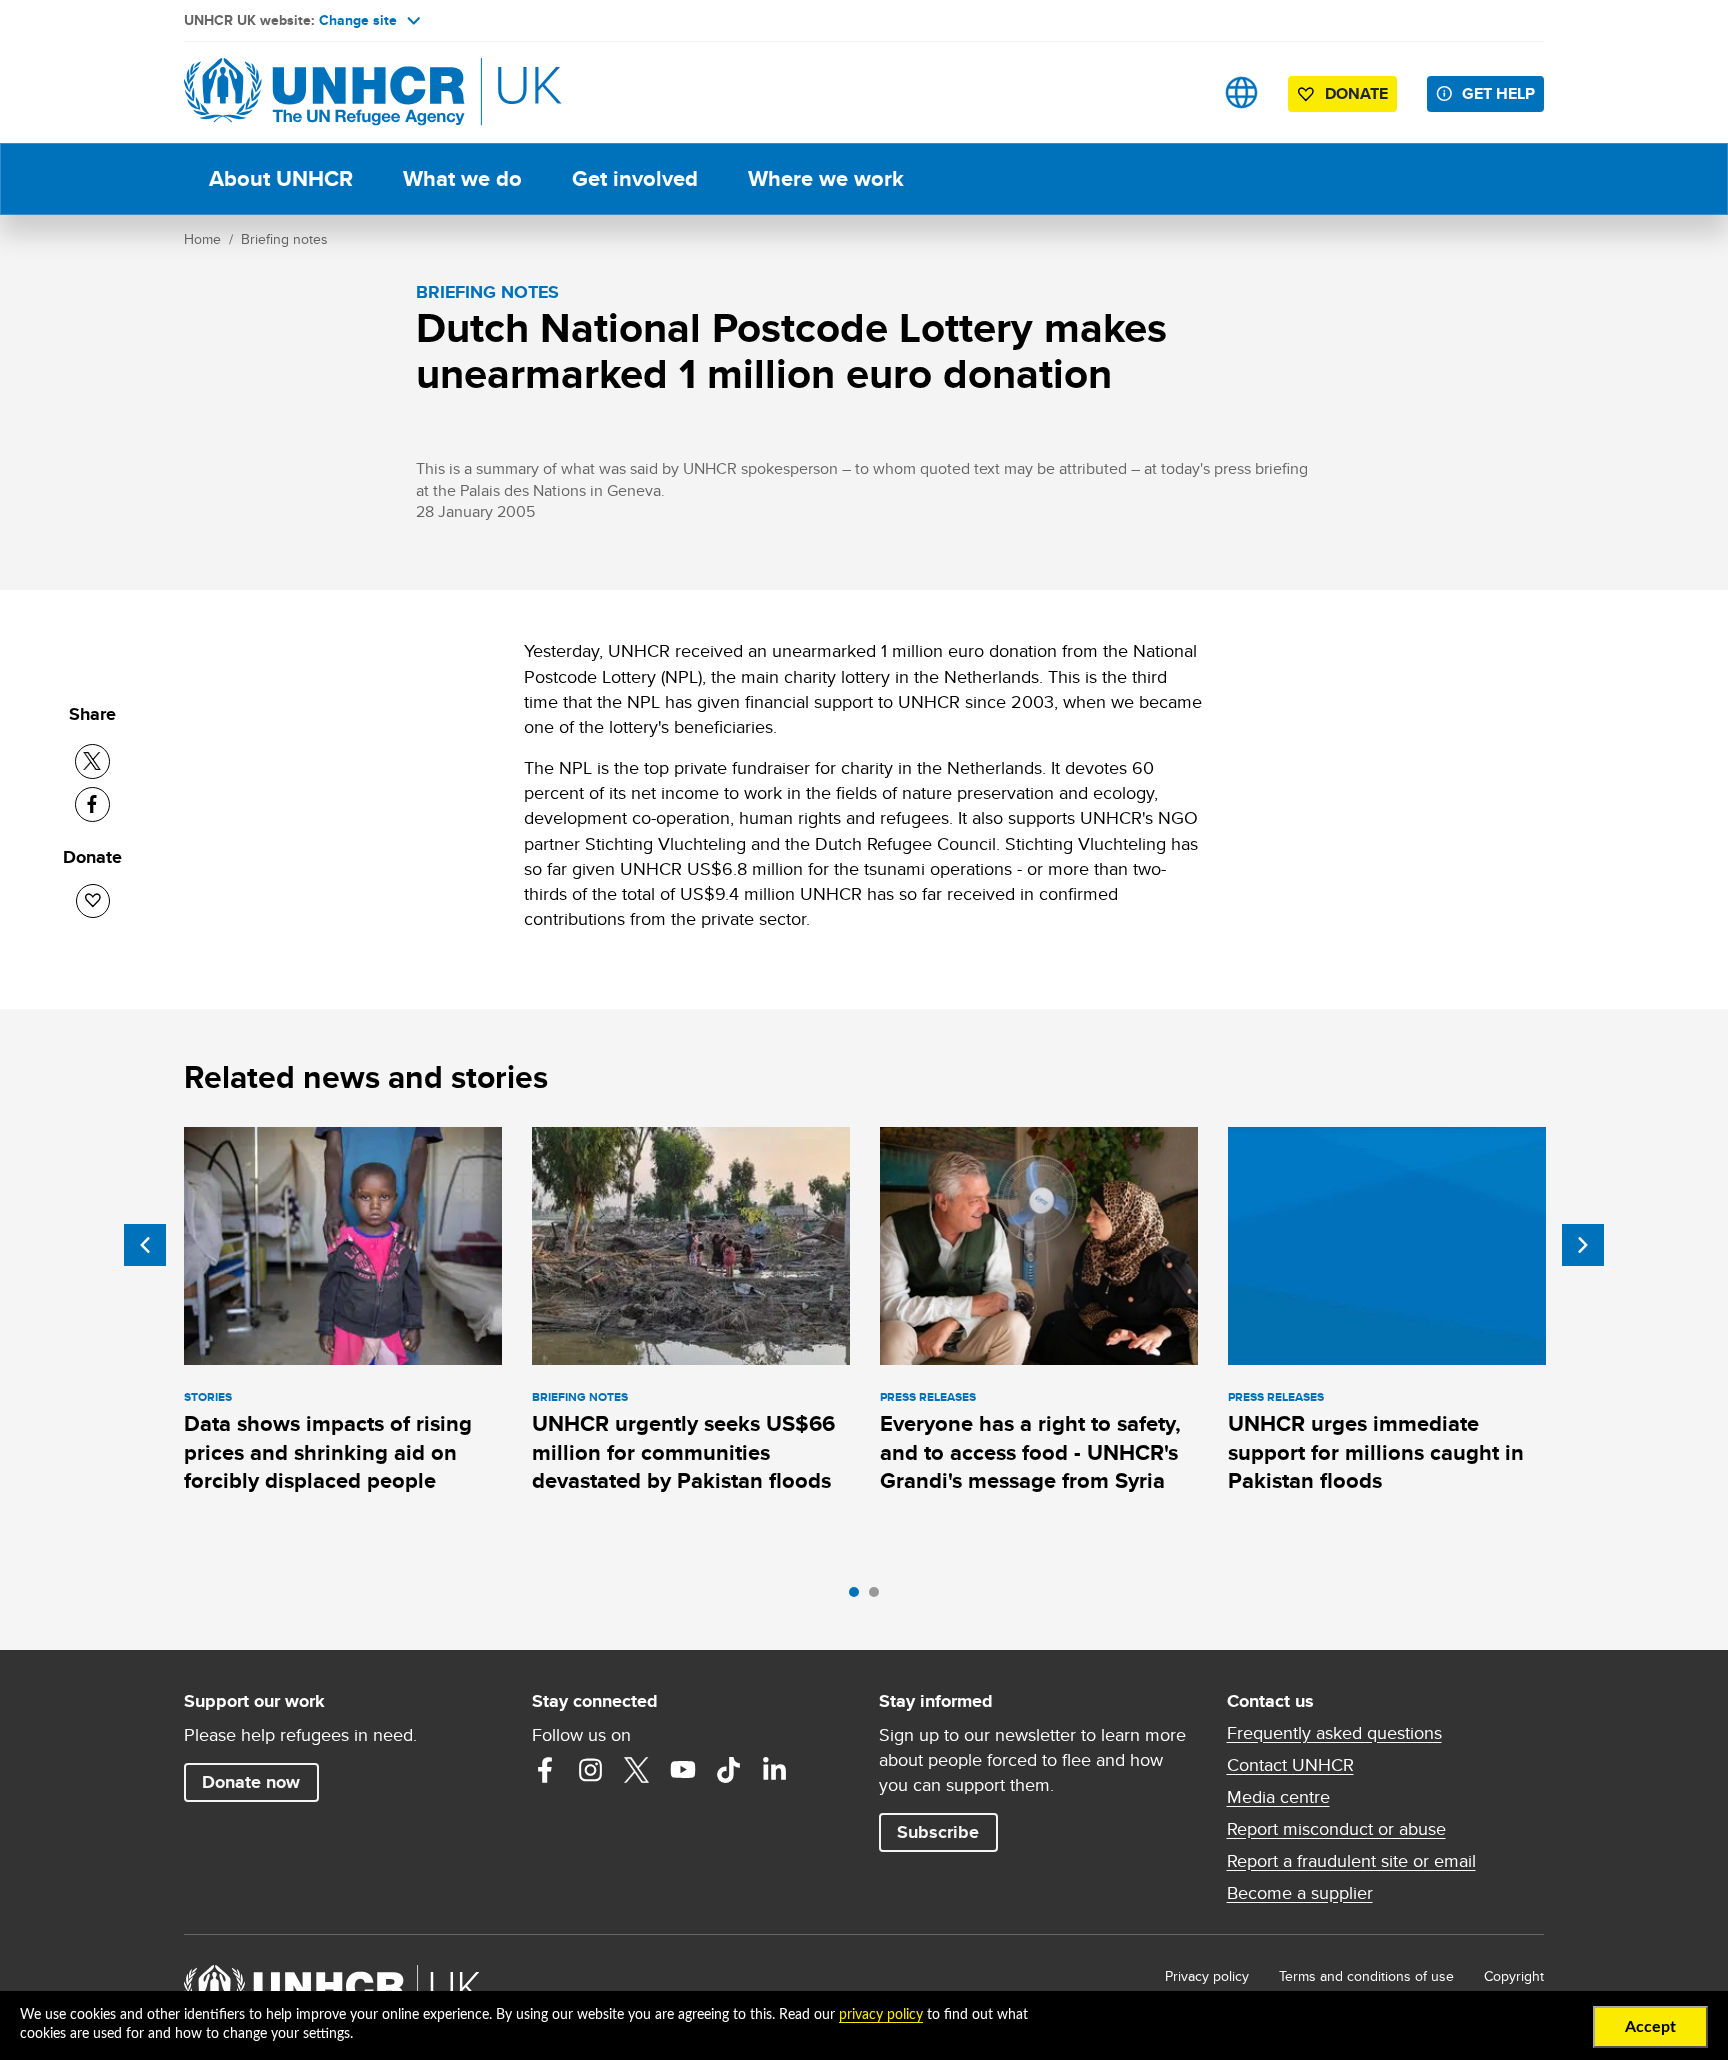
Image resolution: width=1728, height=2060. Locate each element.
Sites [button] (1241, 92)
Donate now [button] (251, 1782)
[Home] (324, 92)
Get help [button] (1498, 93)
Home (202, 239)
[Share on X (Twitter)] (92, 761)
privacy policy (881, 2015)
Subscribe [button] (938, 1832)
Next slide (1583, 1245)
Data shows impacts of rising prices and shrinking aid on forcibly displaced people (328, 1452)
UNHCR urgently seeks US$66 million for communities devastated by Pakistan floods (683, 1452)
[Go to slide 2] (879, 1597)
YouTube (683, 1770)
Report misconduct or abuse (1336, 1829)
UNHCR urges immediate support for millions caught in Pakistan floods (1376, 1452)
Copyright (1514, 1976)
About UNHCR (281, 178)
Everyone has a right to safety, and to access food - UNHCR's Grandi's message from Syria (1030, 1452)
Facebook (545, 1770)
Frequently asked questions (1334, 1733)
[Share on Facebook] (92, 804)
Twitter (637, 1770)
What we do (462, 178)
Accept (1650, 2027)
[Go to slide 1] (859, 1597)
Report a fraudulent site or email (1351, 1861)
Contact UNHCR (1290, 1765)
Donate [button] (1356, 93)
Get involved (635, 178)
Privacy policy (1207, 1976)
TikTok (729, 1770)
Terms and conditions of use (1366, 1976)
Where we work (826, 178)
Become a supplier (1300, 1893)
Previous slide (145, 1245)
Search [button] (1178, 92)
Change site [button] (358, 20)
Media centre (1278, 1797)
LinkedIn (775, 1770)
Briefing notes (284, 239)
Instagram (591, 1770)
